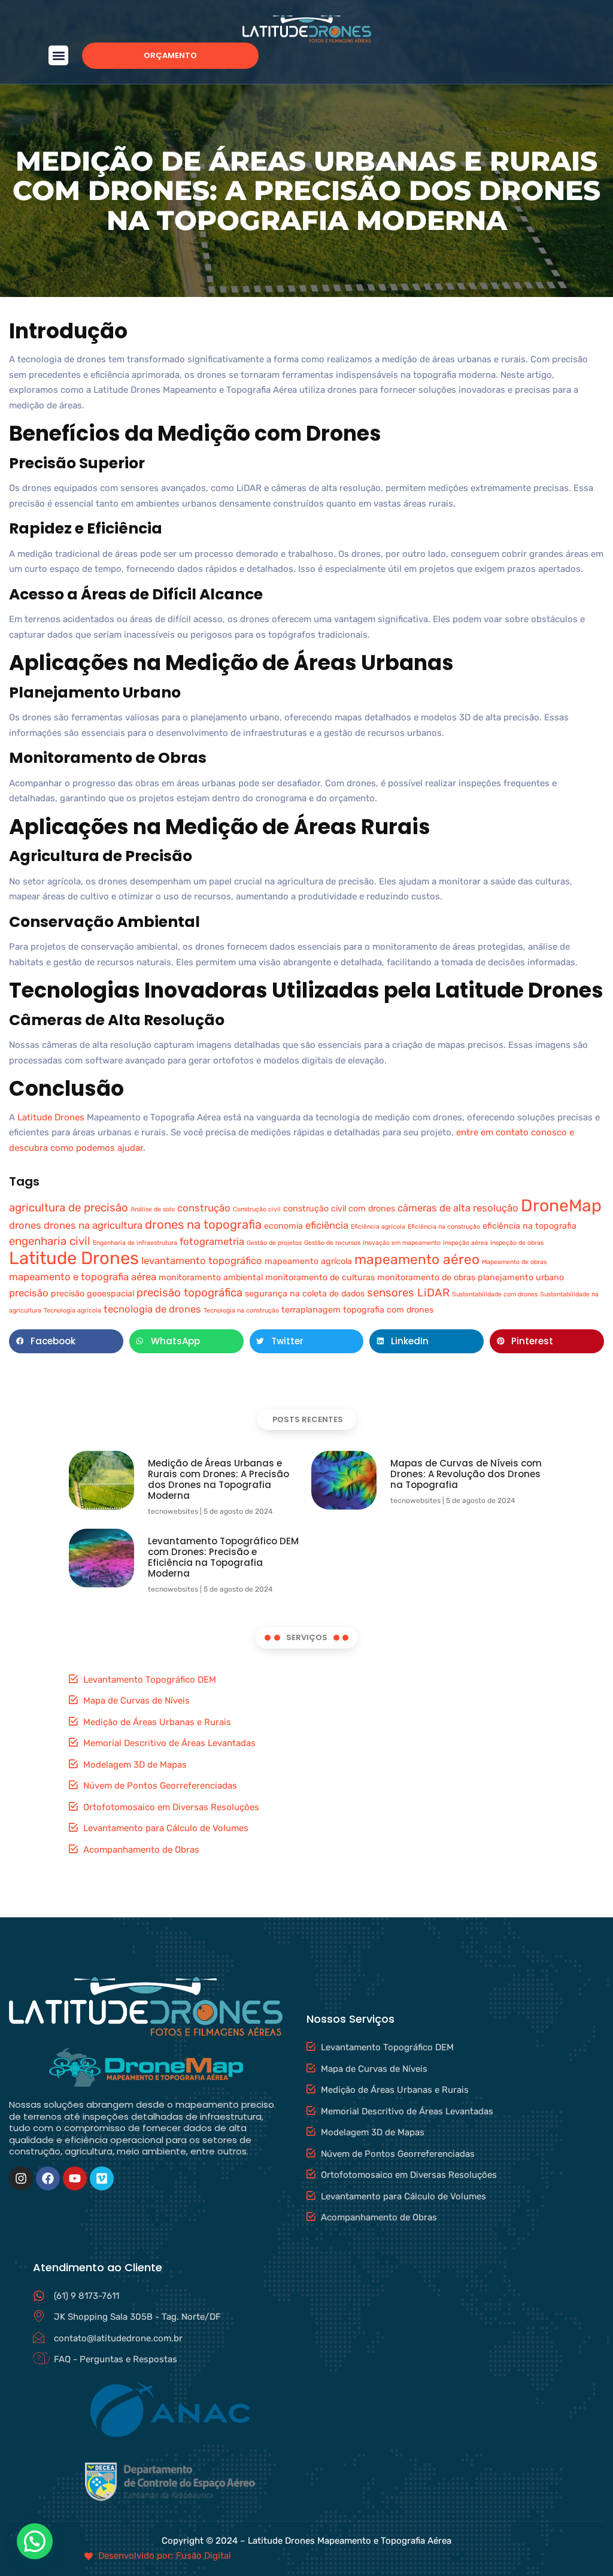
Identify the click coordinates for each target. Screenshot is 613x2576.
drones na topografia (203, 1225)
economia (283, 1226)
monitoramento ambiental (211, 1278)
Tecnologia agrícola (72, 1310)
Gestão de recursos (332, 1243)
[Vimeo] (102, 2178)
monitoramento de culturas (320, 1278)
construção (204, 1208)
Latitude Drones (51, 1117)
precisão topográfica (189, 1293)
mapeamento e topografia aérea (83, 1277)
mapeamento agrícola (308, 1261)
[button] (58, 55)
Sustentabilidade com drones (495, 1294)
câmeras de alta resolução (458, 1208)
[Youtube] (75, 2178)
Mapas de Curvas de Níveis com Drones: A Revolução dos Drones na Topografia (466, 1474)
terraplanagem (311, 1310)
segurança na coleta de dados (305, 1294)
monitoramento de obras (426, 1278)
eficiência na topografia (529, 1226)
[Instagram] (21, 2178)
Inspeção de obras (517, 1243)
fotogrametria (212, 1241)
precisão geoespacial (92, 1294)
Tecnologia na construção (241, 1310)
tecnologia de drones (152, 1309)
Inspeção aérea (465, 1243)
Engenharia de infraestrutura (135, 1243)
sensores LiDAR (408, 1293)
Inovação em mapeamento (402, 1243)
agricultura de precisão (69, 1208)
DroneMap (561, 1206)
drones (25, 1225)
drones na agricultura (93, 1225)
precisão (29, 1293)
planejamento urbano (521, 1278)
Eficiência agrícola (378, 1227)
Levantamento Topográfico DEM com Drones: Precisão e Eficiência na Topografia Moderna (223, 1557)
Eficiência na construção (444, 1227)
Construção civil (257, 1209)
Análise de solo (153, 1209)
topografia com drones (388, 1310)
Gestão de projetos (274, 1243)
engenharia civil (50, 1241)
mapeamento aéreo (417, 1260)
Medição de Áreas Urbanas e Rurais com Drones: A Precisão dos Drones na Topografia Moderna (219, 1479)
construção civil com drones (339, 1209)
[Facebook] (48, 2178)
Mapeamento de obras (514, 1262)
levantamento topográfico (202, 1260)
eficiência (327, 1225)
